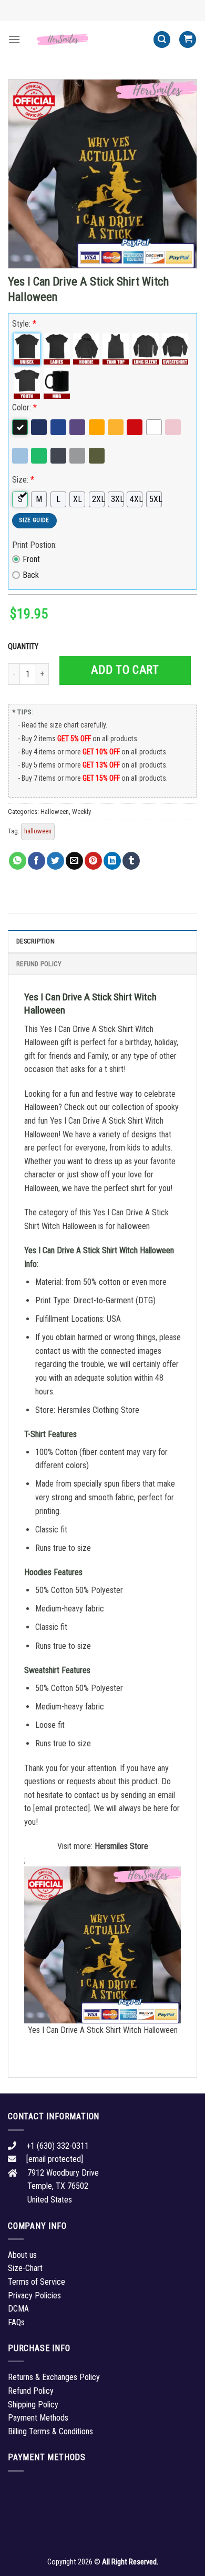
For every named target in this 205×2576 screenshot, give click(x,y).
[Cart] (188, 40)
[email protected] (61, 1808)
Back (31, 575)
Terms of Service (37, 2282)
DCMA (18, 2309)
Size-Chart (25, 2268)
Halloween (55, 812)
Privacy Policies (34, 2295)
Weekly (81, 812)
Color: (24, 407)
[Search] (162, 40)
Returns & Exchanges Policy (54, 2377)
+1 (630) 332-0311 (58, 2146)
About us (22, 2255)
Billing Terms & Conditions (50, 2431)
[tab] (102, 941)
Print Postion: (34, 545)
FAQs (16, 2322)
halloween (38, 831)
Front (31, 559)
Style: (24, 324)
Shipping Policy (33, 2405)
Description (35, 941)
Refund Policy (39, 964)
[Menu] (14, 39)
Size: (23, 480)
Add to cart (125, 670)
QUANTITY (25, 647)
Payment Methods (38, 2418)
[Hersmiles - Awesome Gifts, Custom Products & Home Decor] (87, 39)
